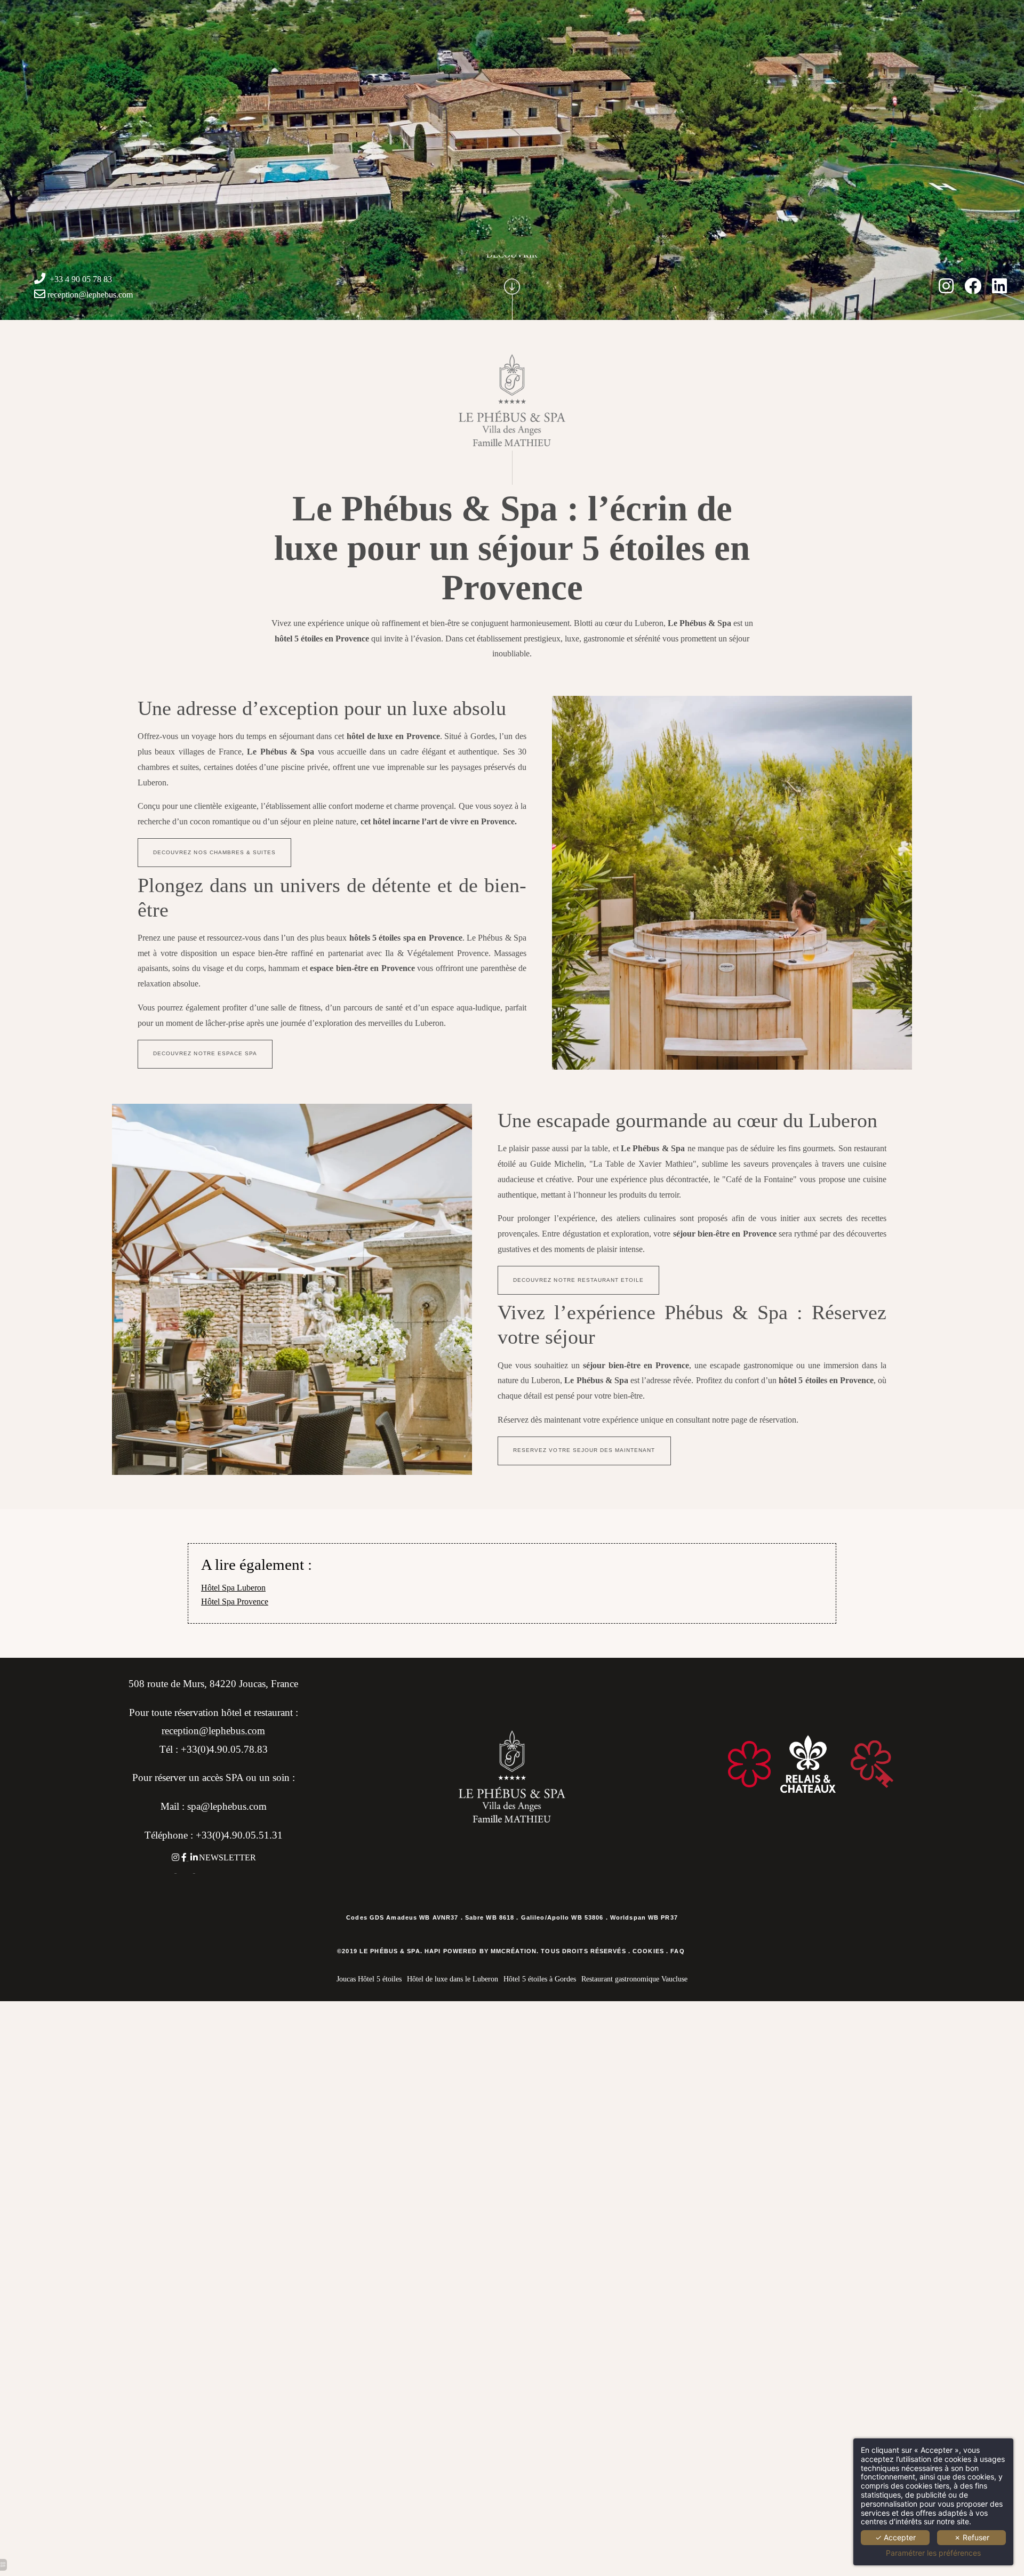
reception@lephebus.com (90, 295)
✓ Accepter (895, 2537)
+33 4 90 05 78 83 (81, 279)
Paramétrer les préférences (933, 2553)
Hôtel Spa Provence (235, 1602)
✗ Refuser (972, 2537)
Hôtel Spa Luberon (233, 1588)
